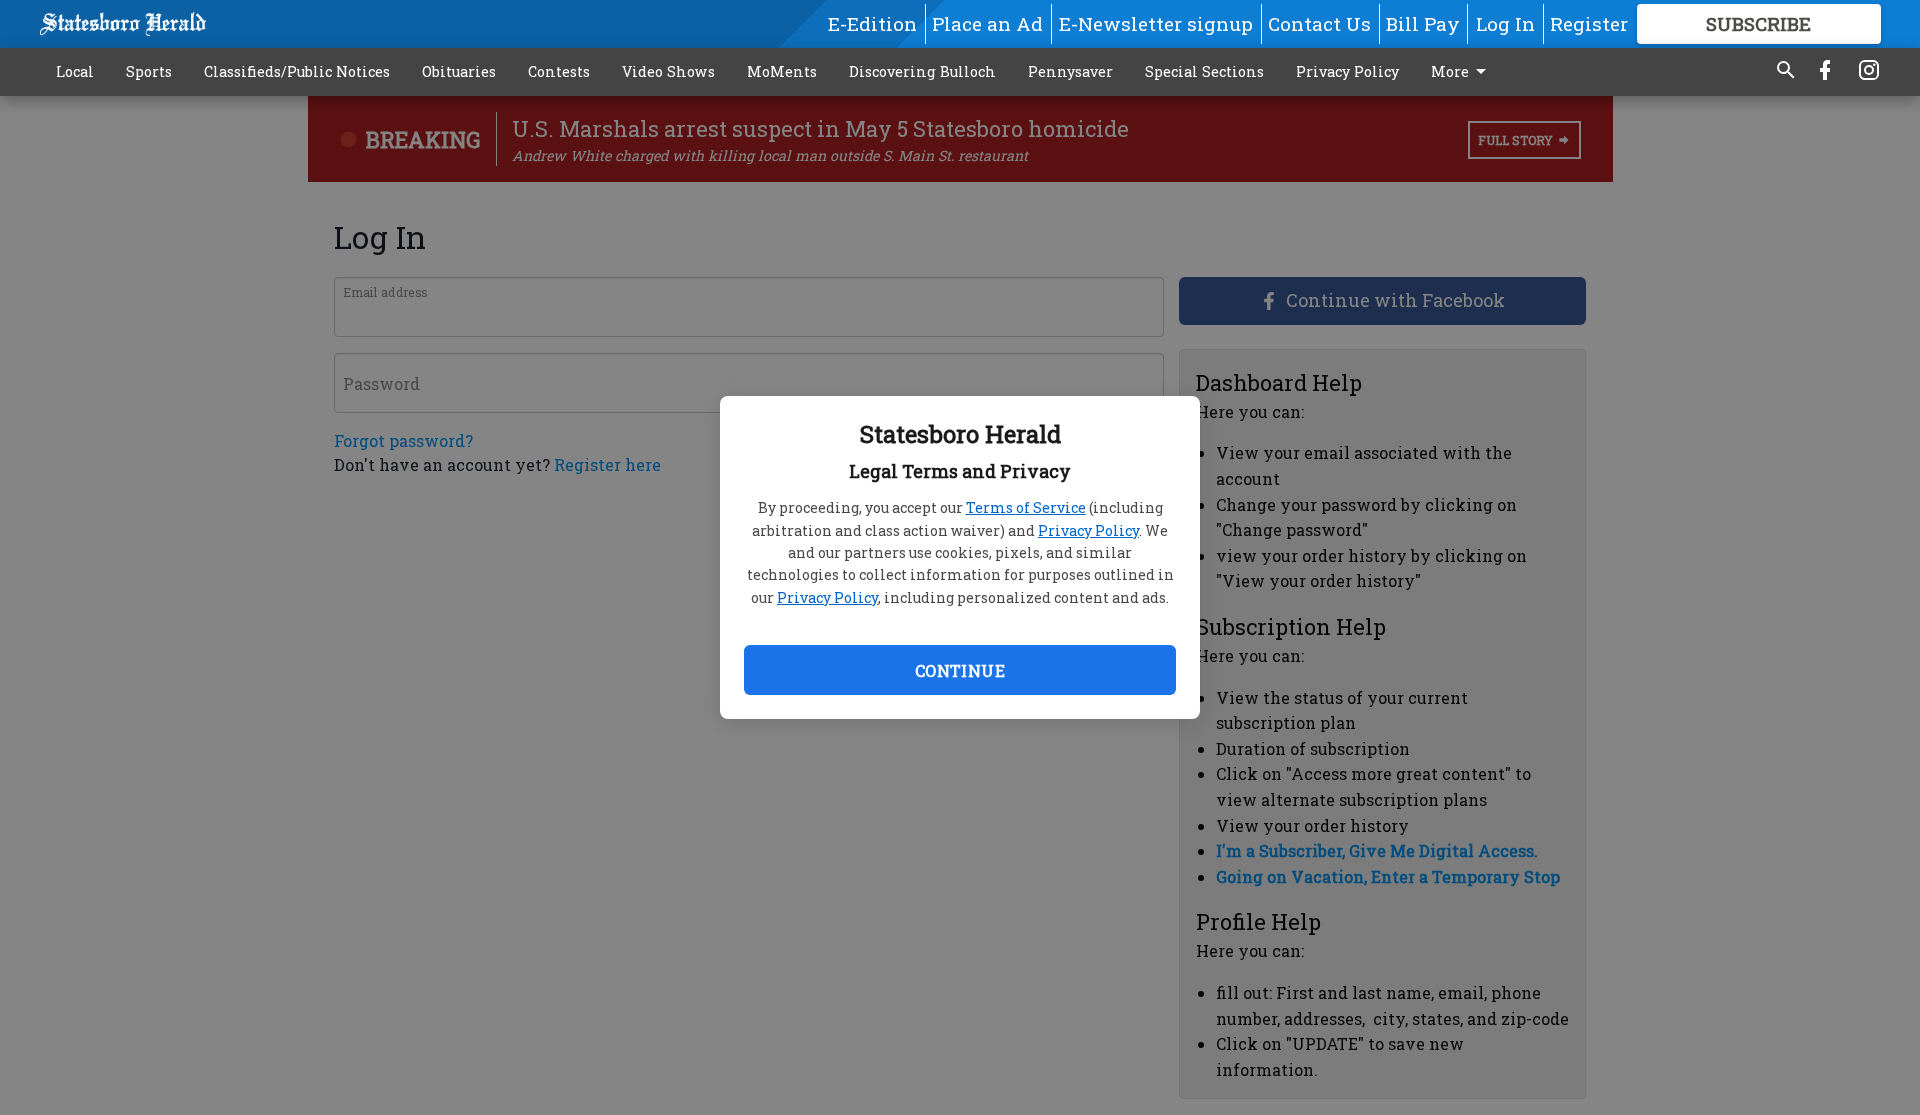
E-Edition (872, 23)
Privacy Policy (1088, 530)
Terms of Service (1026, 507)
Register (1589, 23)
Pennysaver (1070, 71)
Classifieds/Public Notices (297, 71)
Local (75, 71)
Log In (1505, 23)
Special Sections (1204, 71)
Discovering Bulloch (922, 71)
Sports (149, 71)
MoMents (782, 71)
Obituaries (459, 71)
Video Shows (668, 71)
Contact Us (1319, 23)
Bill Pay (1423, 23)
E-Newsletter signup (1156, 23)
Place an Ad (987, 23)
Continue (960, 670)
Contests (559, 71)
